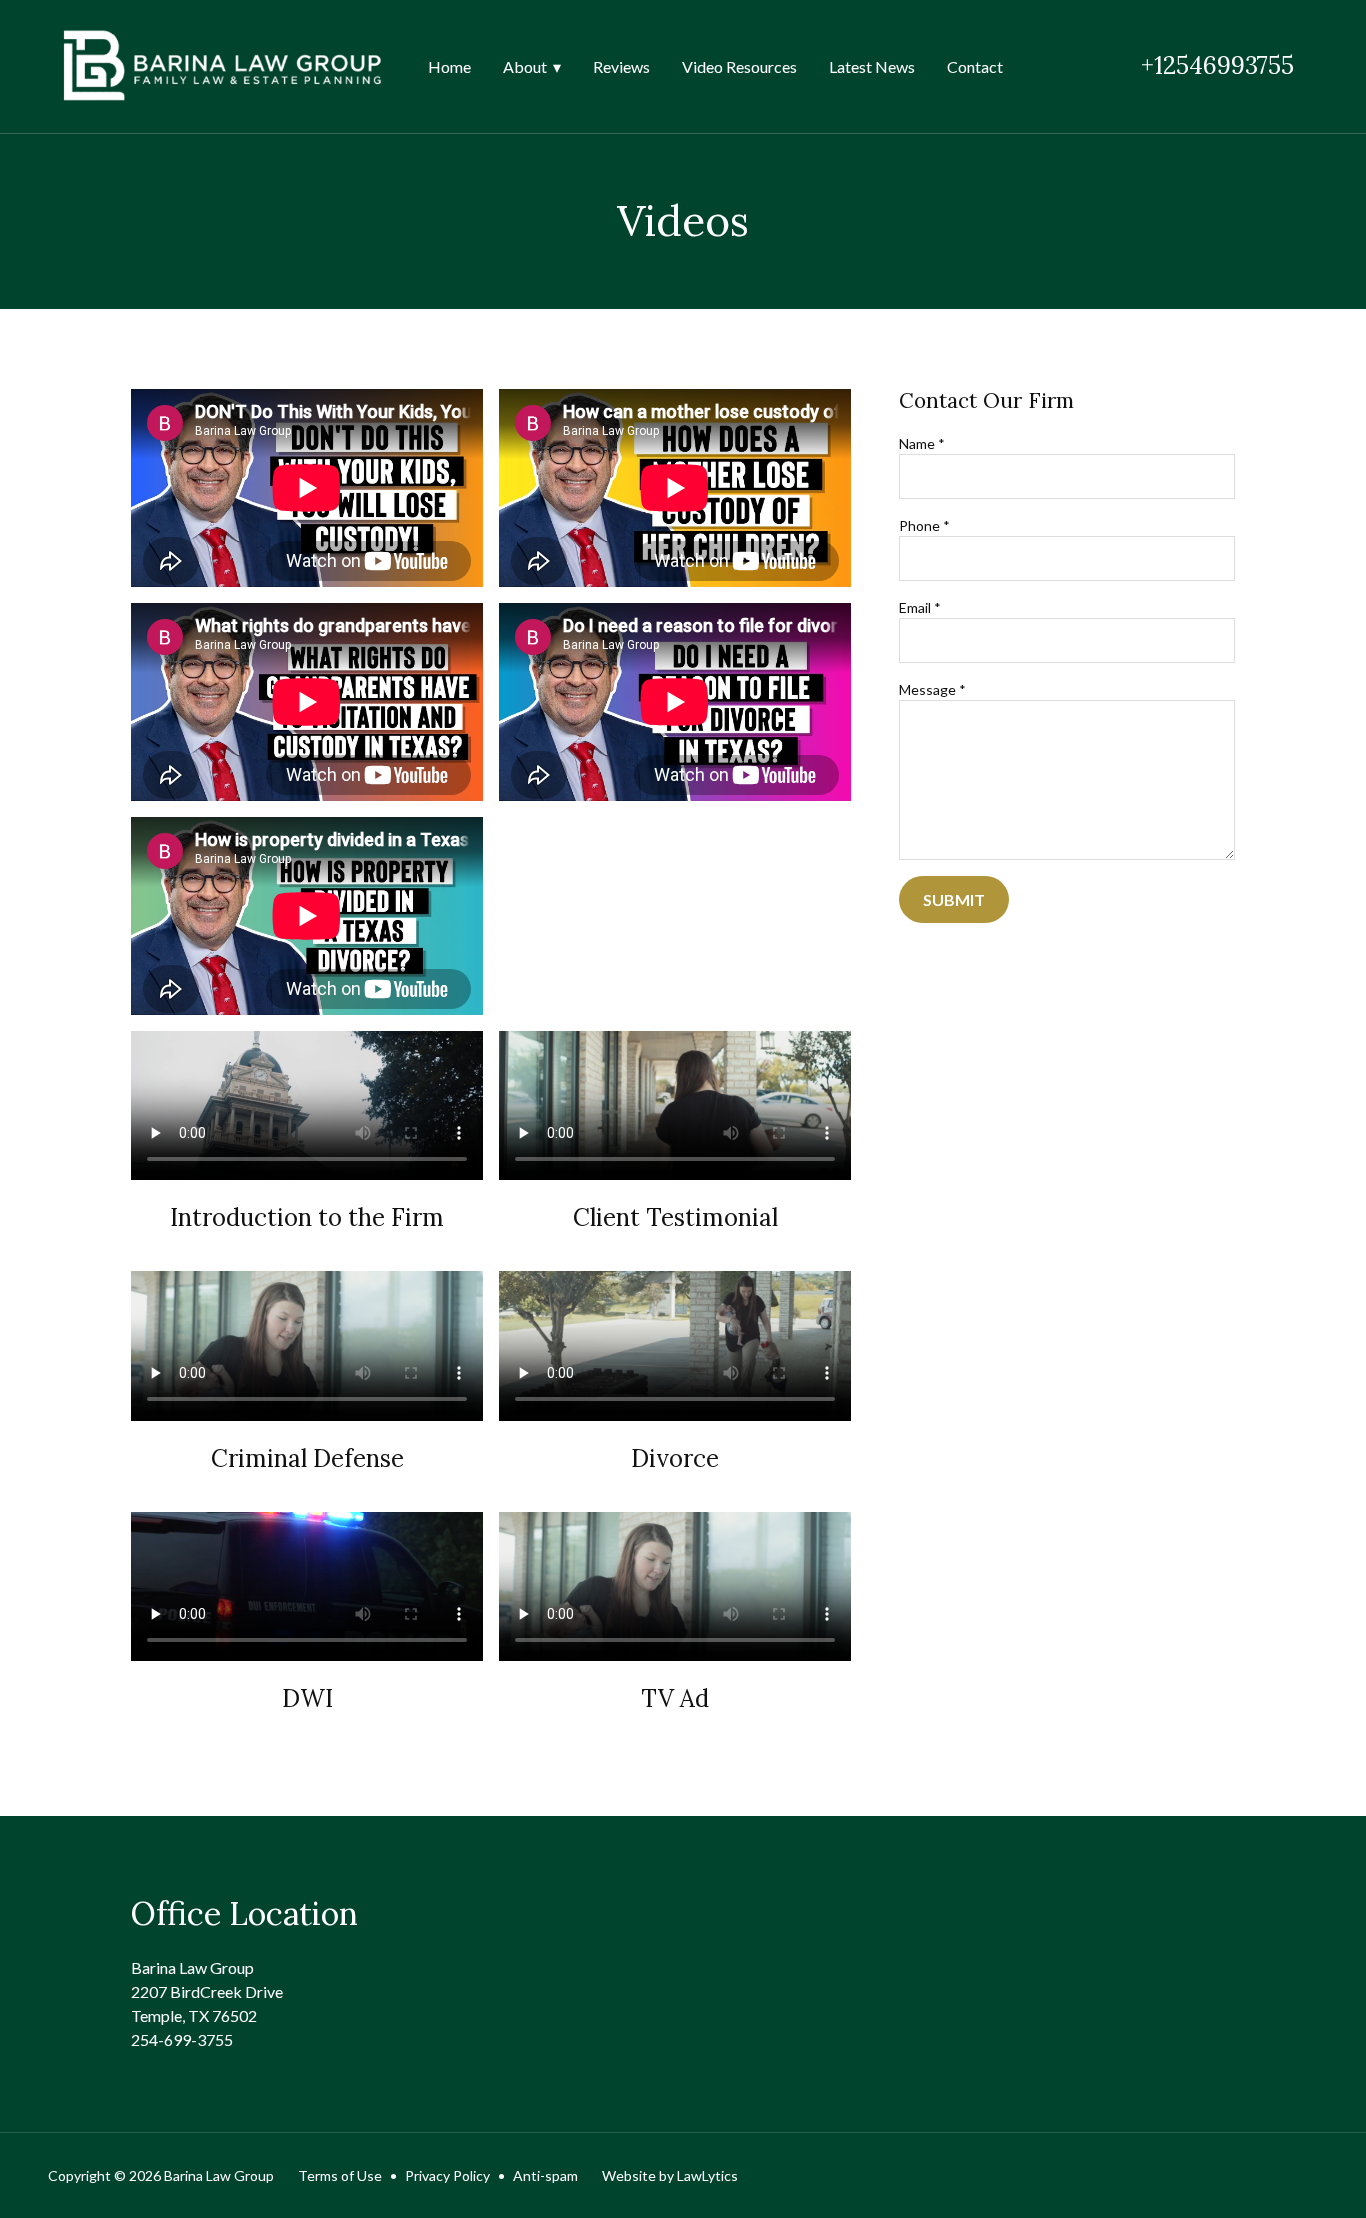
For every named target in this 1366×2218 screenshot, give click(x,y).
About (525, 66)
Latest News (872, 66)
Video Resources (739, 66)
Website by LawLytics (670, 2175)
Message (932, 689)
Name (922, 443)
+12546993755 (1217, 65)
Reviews (621, 66)
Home (449, 66)
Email (920, 607)
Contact (975, 66)
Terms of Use (340, 2175)
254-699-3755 (182, 2039)
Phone (924, 525)
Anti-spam (545, 2175)
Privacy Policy (447, 2175)
